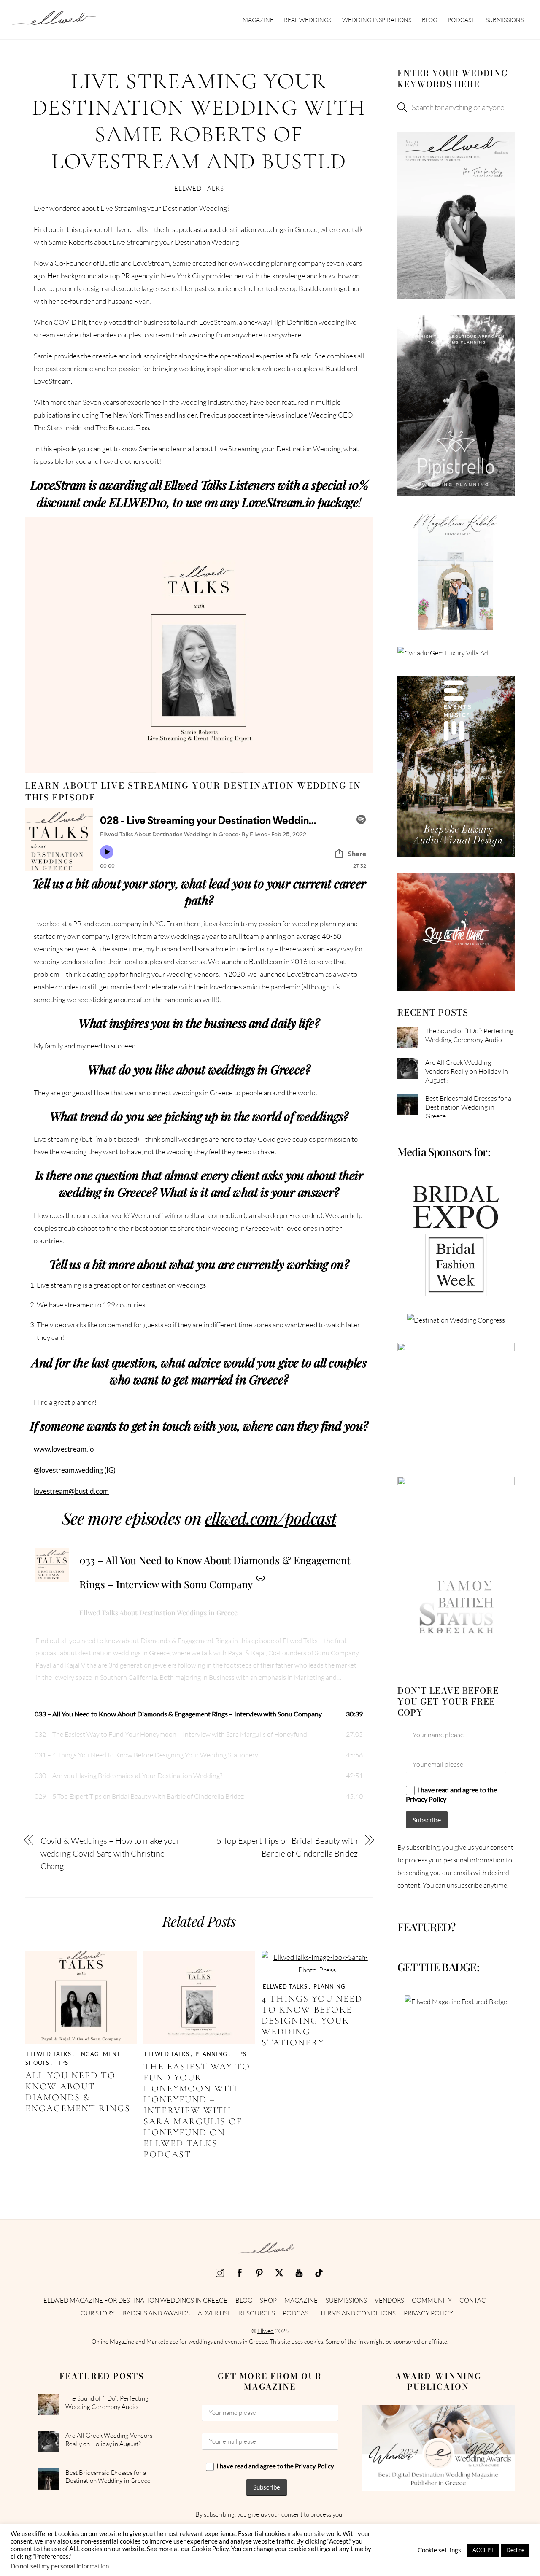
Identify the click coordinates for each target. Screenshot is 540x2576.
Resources (257, 2313)
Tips (62, 2063)
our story (98, 2313)
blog (429, 20)
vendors (389, 2300)
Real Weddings (308, 20)
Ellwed (266, 2331)
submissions (505, 20)
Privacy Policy (428, 2313)
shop (268, 2300)
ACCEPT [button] (483, 2550)
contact (475, 2300)
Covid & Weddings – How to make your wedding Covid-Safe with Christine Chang (111, 1853)
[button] (199, 1714)
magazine (258, 20)
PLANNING (211, 2054)
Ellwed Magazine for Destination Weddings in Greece (135, 2300)
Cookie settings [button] (439, 2550)
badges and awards (156, 2313)
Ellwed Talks (199, 188)
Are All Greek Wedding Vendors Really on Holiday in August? (467, 1071)
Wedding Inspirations (377, 20)
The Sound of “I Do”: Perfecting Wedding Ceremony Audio (469, 1035)
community (432, 2300)
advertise (215, 2313)
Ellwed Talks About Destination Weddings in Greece (158, 1613)
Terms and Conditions (358, 2313)
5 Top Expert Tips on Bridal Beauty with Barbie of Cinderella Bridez (287, 1847)
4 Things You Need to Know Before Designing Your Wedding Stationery (312, 2021)
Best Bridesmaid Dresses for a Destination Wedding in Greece (468, 1107)
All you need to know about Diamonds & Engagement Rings (78, 2092)
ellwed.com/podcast (271, 1518)
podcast (461, 20)
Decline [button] (515, 2550)
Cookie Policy (210, 2549)
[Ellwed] (54, 21)
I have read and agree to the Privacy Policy (451, 1794)
